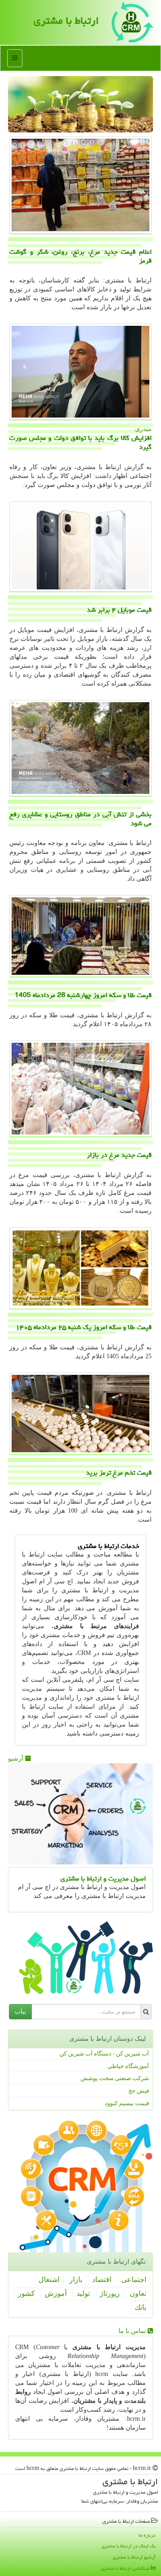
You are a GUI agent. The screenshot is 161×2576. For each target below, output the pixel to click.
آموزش (56, 2293)
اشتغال (49, 2280)
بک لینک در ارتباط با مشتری (129, 2546)
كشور (26, 2293)
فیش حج (139, 2091)
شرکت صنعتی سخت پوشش (115, 2078)
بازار (76, 2280)
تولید (83, 2293)
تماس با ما (133, 2331)
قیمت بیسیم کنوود (127, 2103)
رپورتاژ (110, 2293)
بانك (140, 2307)
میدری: (80, 439)
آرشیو (17, 1759)
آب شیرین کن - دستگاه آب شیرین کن (104, 2054)
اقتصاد (102, 2280)
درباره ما (147, 2535)
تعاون (138, 2293)
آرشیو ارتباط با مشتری (134, 2557)
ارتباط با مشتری (66, 21)
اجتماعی (134, 2280)
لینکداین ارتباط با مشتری (126, 2568)
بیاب (20, 2011)
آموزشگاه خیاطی (128, 2066)
